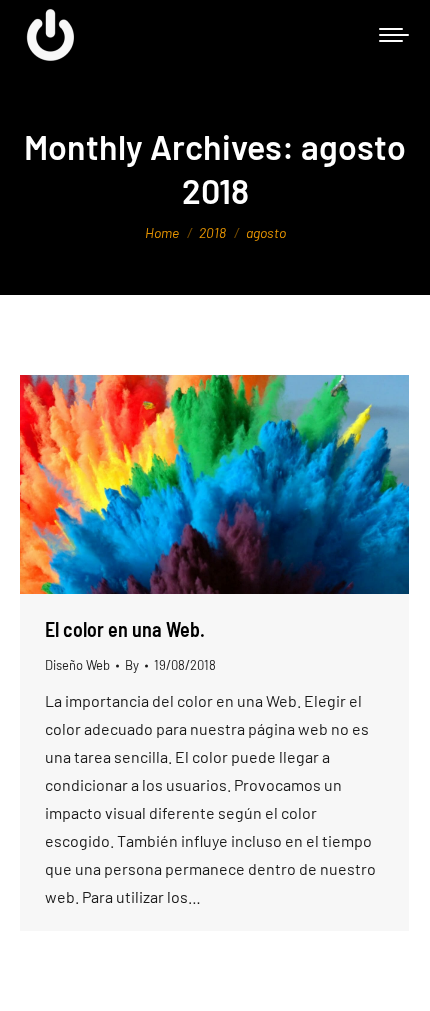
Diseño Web (77, 665)
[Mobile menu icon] (394, 35)
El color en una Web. (125, 629)
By (132, 665)
